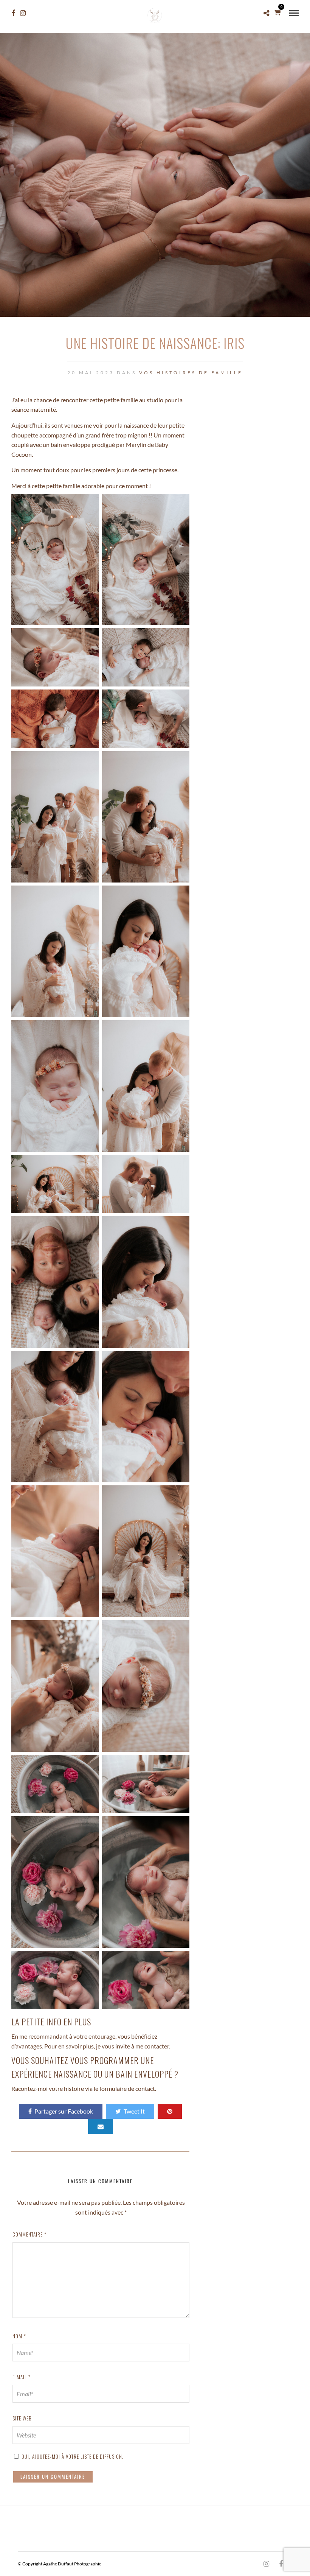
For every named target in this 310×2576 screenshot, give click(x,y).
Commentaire (29, 2234)
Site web (22, 2418)
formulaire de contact (127, 2088)
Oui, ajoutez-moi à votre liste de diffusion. (72, 2456)
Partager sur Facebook (64, 2111)
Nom (19, 2336)
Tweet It (134, 2111)
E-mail (22, 2377)
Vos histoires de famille (191, 373)
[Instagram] (23, 13)
